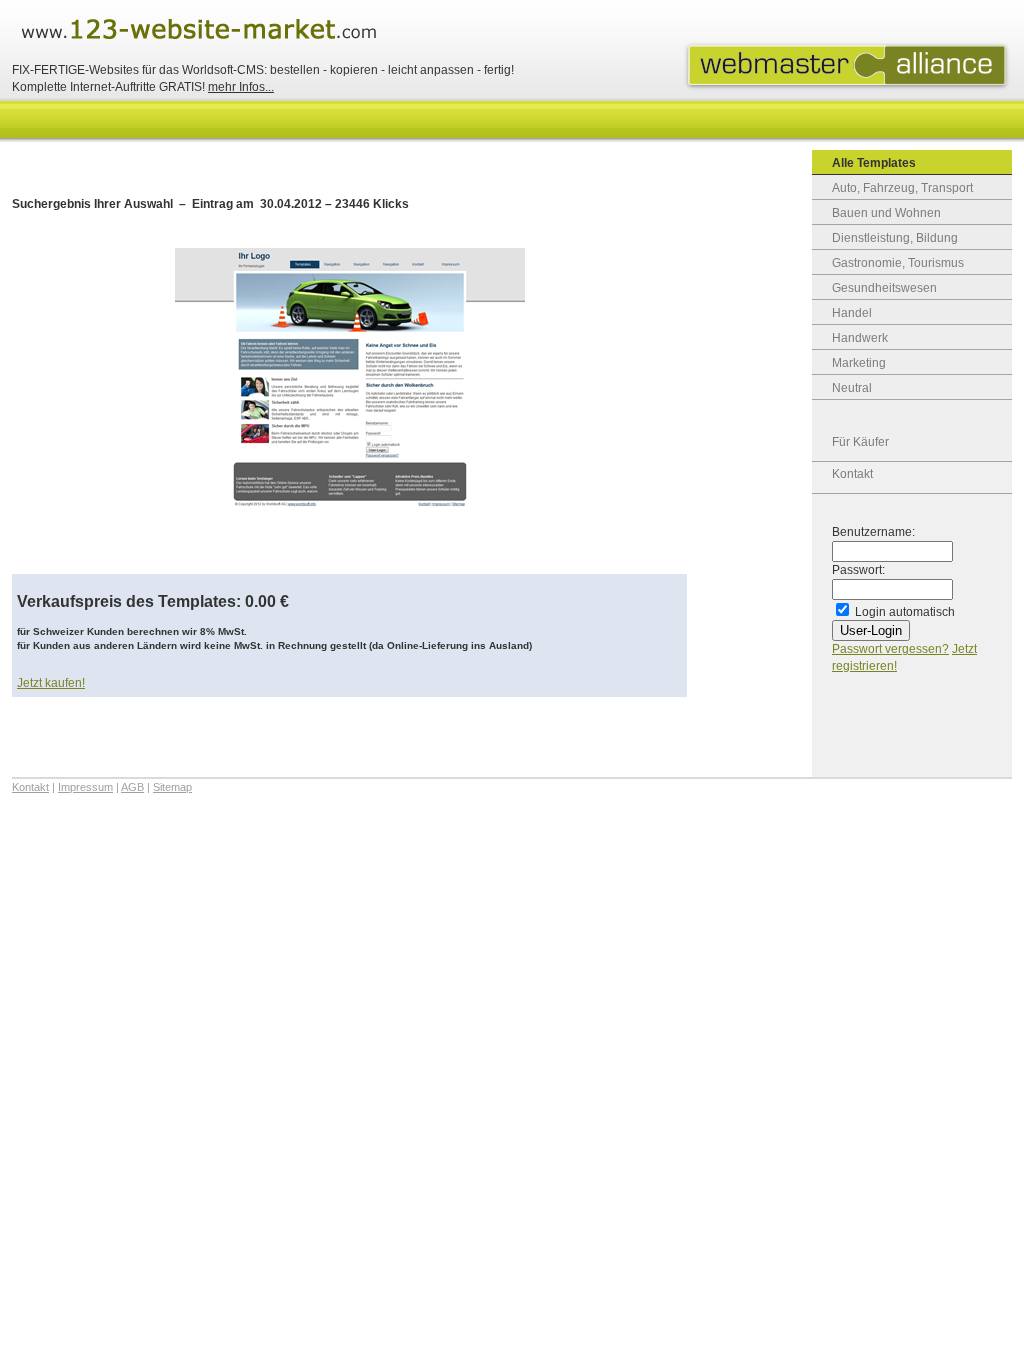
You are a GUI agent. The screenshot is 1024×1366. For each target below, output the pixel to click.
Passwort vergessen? (890, 649)
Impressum (85, 787)
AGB (132, 787)
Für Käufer (860, 442)
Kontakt (852, 474)
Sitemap (172, 787)
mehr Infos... (241, 87)
